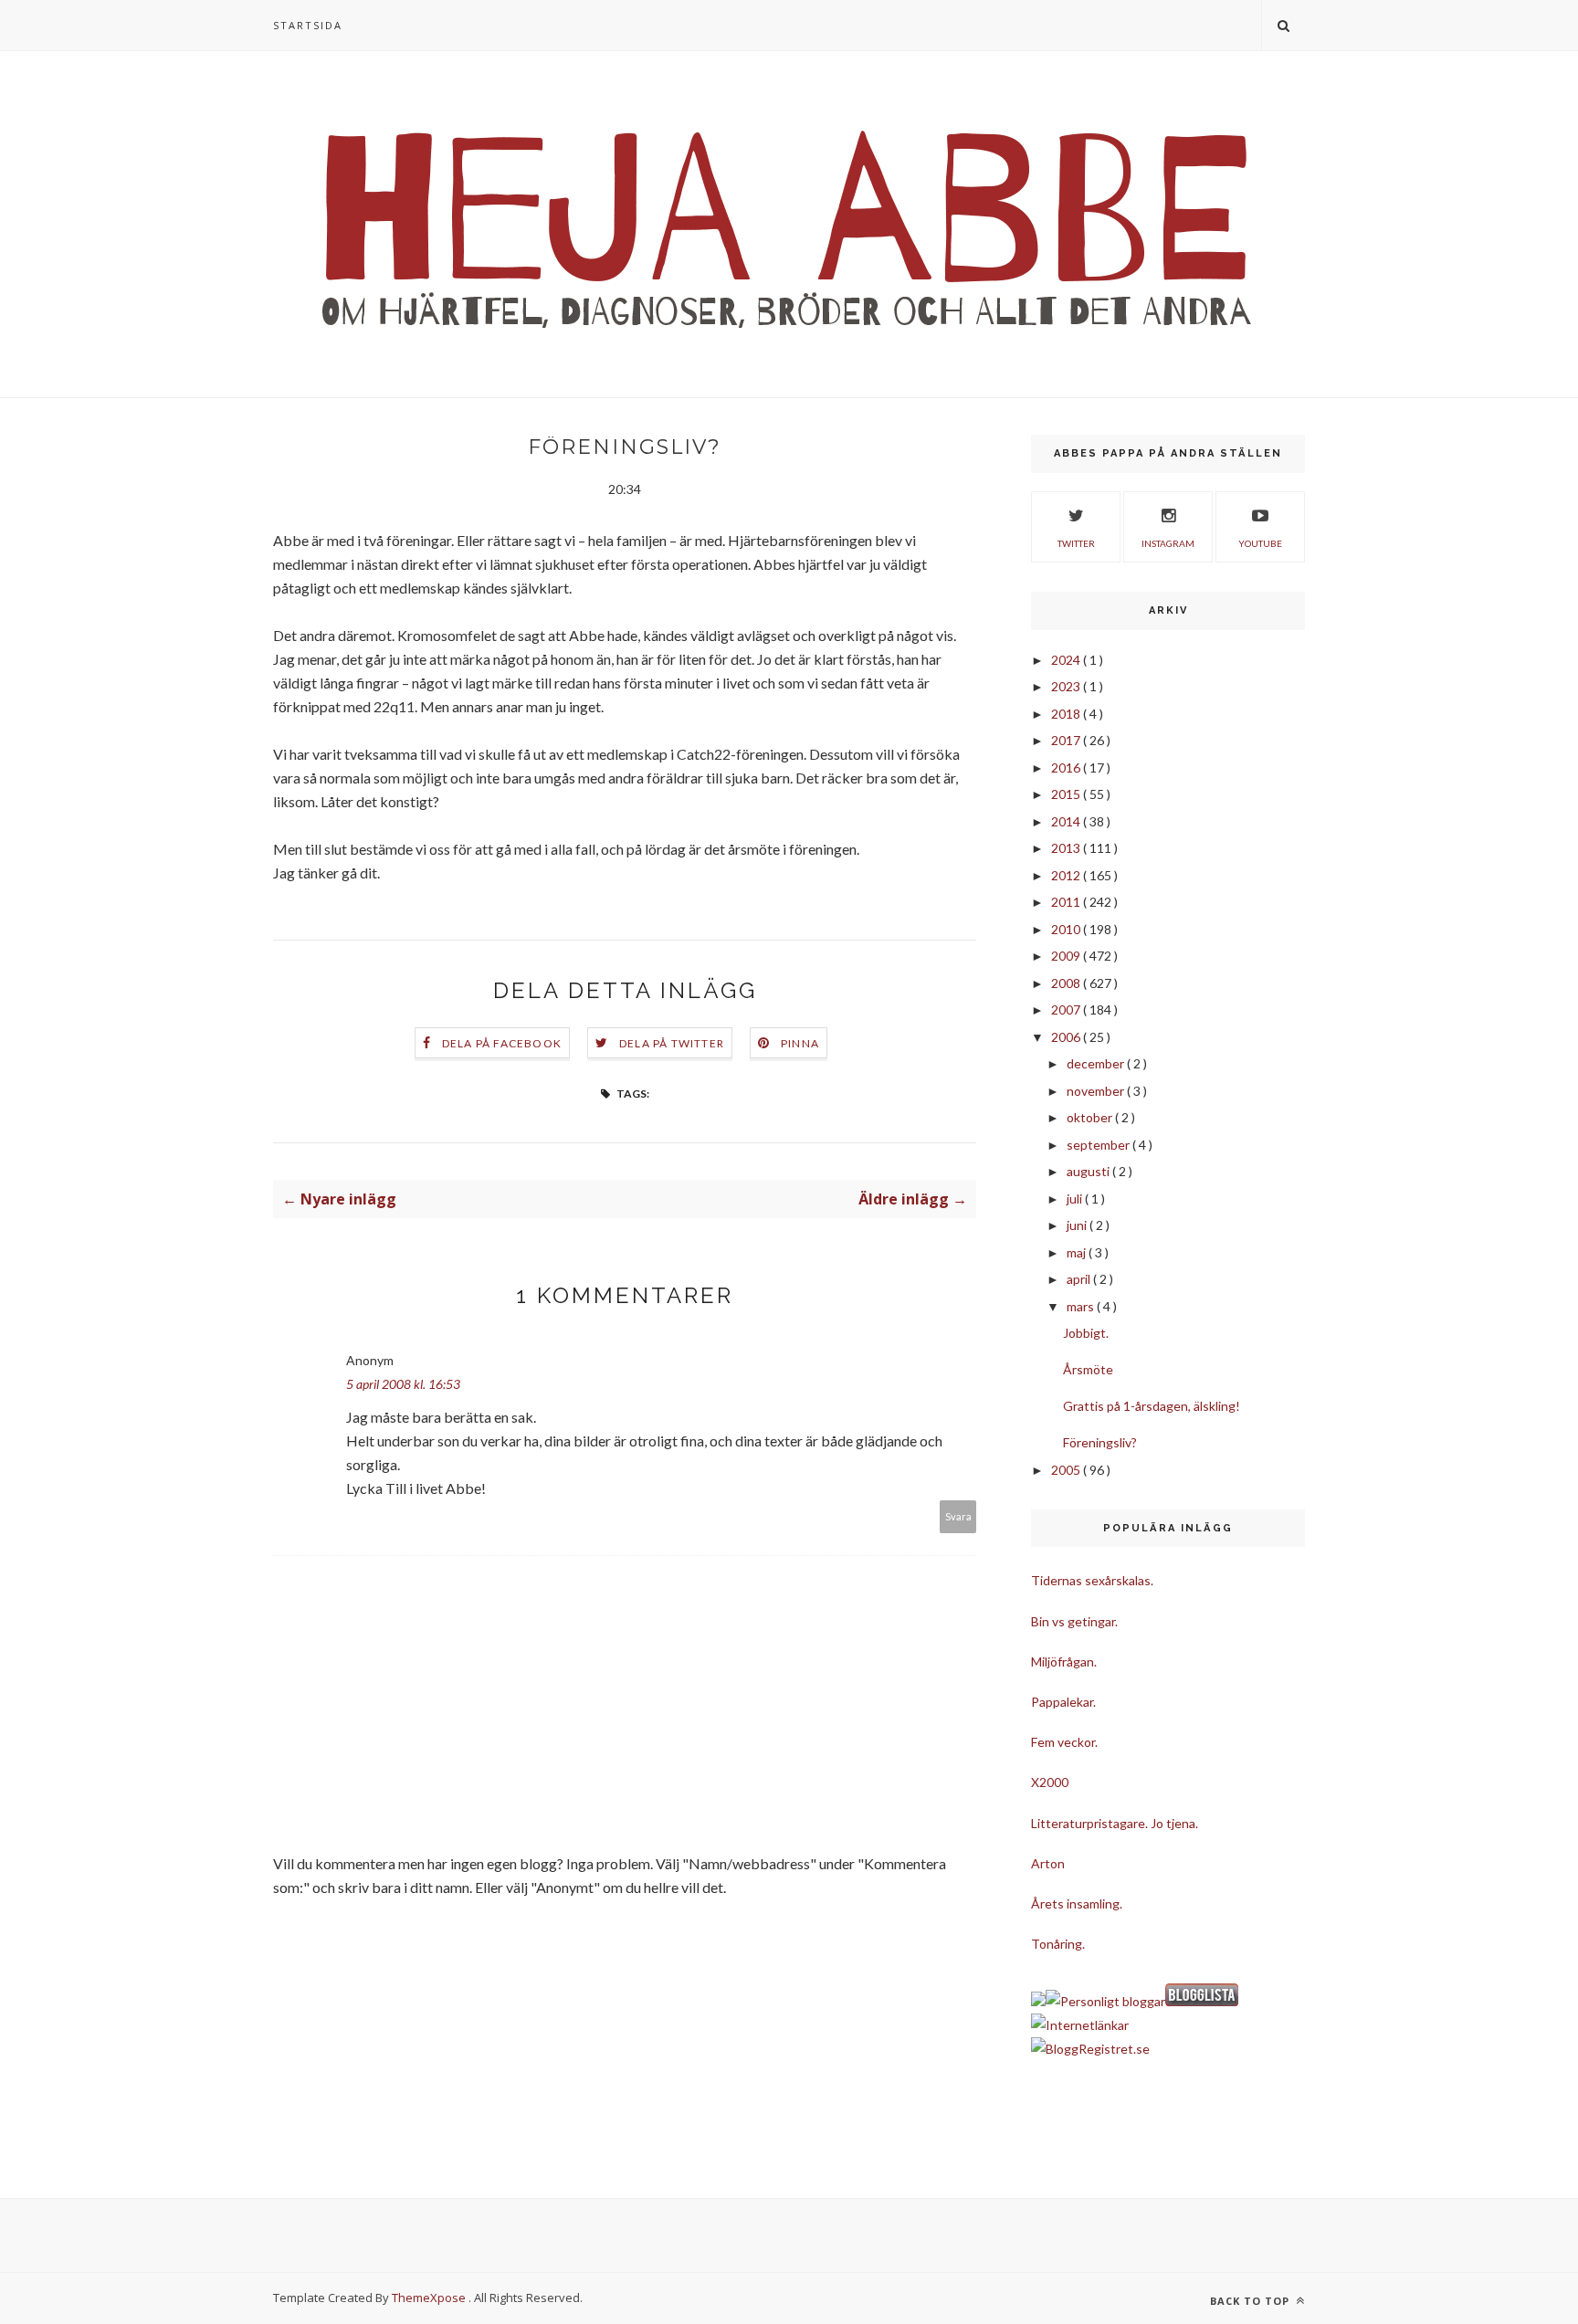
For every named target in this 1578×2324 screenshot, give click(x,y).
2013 (1067, 848)
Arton (1048, 1863)
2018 (1067, 714)
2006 (1067, 1037)
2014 (1067, 821)
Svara (958, 1516)
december (1097, 1063)
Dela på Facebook (502, 1043)
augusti (1089, 1171)
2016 (1067, 768)
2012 (1067, 875)
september (1099, 1145)
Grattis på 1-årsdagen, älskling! (1152, 1406)
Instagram (1168, 543)
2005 (1067, 1470)
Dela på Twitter (672, 1043)
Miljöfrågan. (1064, 1662)
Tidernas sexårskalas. (1092, 1580)
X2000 (1050, 1782)
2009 (1067, 956)
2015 (1067, 794)
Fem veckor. (1064, 1742)
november (1097, 1091)
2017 (1067, 740)
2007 (1067, 1010)
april (1080, 1279)
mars (1082, 1306)
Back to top (1252, 2301)
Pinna (800, 1043)
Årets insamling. (1077, 1903)
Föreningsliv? (1100, 1442)
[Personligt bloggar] (1105, 2001)
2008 (1067, 983)
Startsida (308, 25)
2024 (1067, 660)
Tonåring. (1058, 1944)
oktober (1091, 1117)
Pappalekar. (1063, 1702)
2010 (1067, 929)
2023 (1067, 686)
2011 (1067, 902)
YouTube (1260, 543)
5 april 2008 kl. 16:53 (403, 1384)
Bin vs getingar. (1074, 1621)
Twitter (1076, 543)
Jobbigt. (1086, 1333)
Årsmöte (1088, 1369)
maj (1078, 1252)
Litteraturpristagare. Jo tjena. (1115, 1823)
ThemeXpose (429, 2298)
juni (1078, 1225)
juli (1076, 1199)
